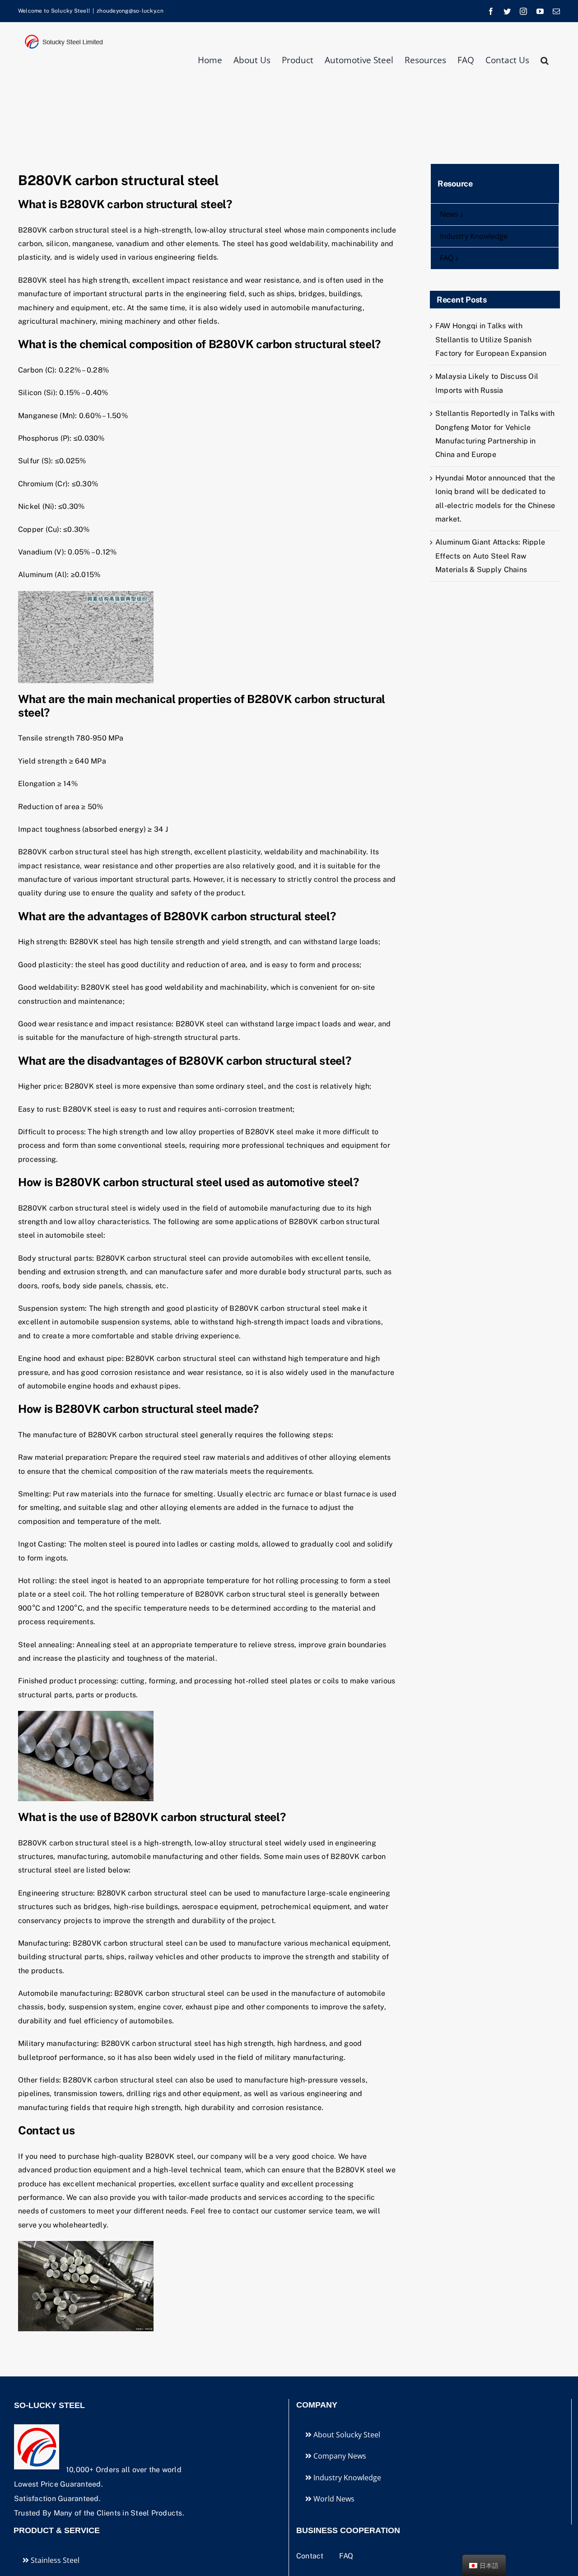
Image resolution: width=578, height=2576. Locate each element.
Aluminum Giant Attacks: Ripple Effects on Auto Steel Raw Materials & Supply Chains (490, 556)
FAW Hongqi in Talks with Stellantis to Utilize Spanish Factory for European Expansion (491, 340)
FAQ (346, 2556)
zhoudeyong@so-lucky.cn (130, 11)
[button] (545, 60)
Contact (311, 2556)
